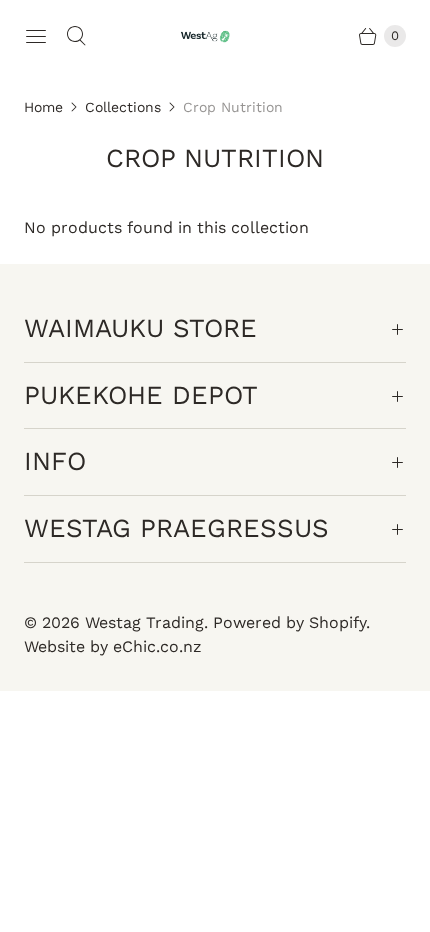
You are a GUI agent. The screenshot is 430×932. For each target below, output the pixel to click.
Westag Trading (144, 622)
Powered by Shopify (289, 622)
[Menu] (36, 36)
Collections (123, 107)
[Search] (76, 36)
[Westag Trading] (215, 36)
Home (43, 107)
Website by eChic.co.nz (113, 646)
